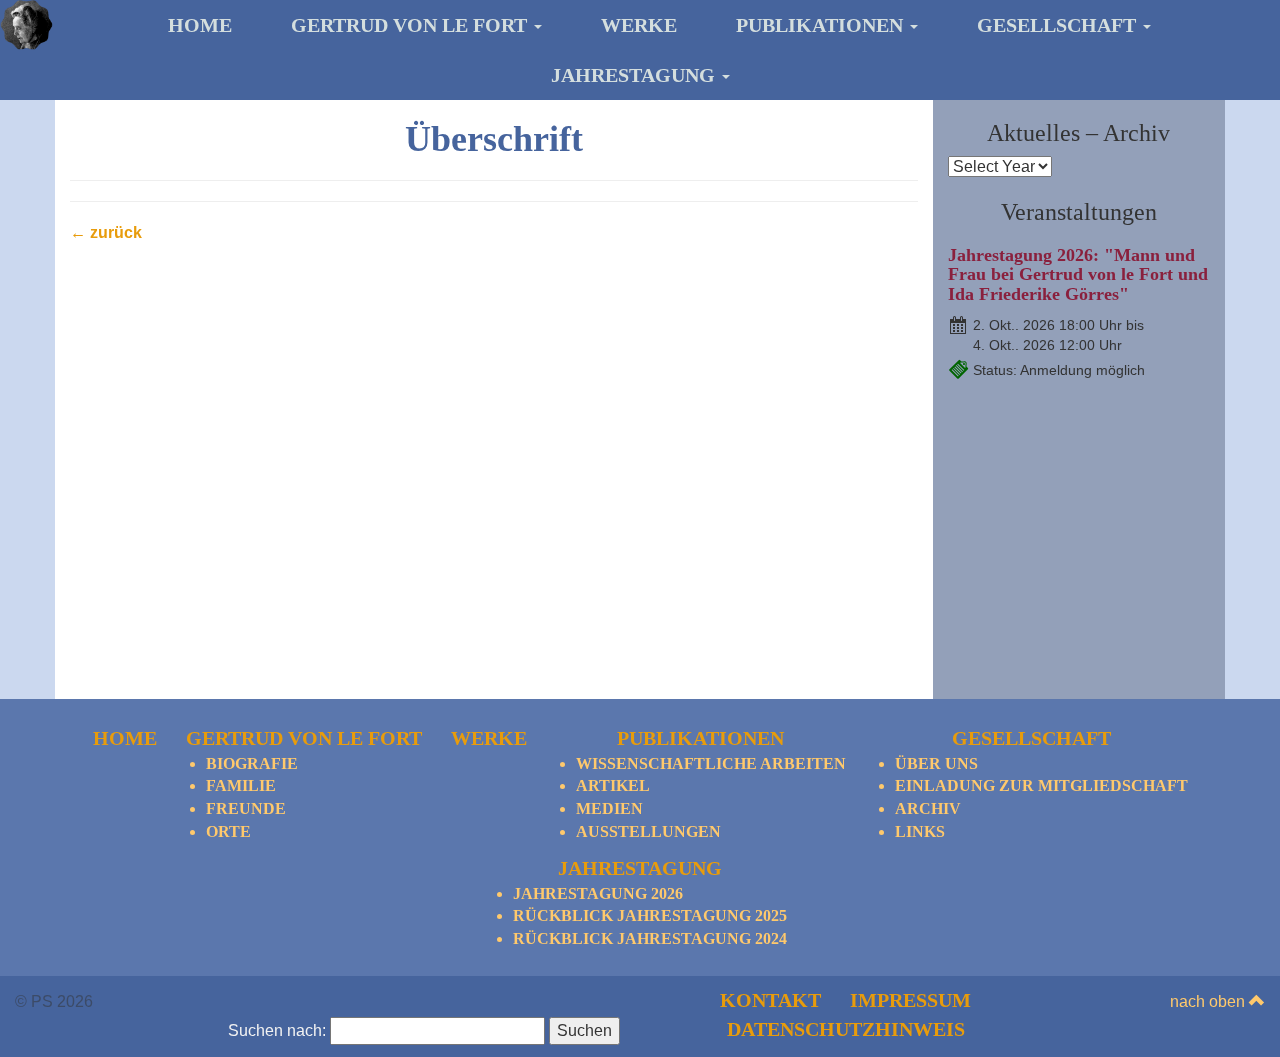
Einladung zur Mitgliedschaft (1041, 785)
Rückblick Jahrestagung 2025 (650, 915)
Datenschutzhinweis (846, 1029)
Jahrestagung (635, 75)
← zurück (106, 232)
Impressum (910, 1000)
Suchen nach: (277, 1030)
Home (200, 25)
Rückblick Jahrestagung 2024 (650, 938)
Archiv (928, 808)
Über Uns (936, 763)
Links (920, 831)
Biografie (252, 763)
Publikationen (822, 25)
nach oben (1209, 1001)
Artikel (613, 785)
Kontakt (770, 1000)
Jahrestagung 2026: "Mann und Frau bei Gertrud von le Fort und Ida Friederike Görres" (1078, 275)
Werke (639, 25)
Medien (609, 808)
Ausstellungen (648, 831)
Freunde (246, 808)
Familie (241, 785)
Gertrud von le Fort (411, 25)
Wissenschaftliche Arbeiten (711, 763)
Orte (228, 831)
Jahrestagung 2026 (598, 893)
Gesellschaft (1059, 25)
